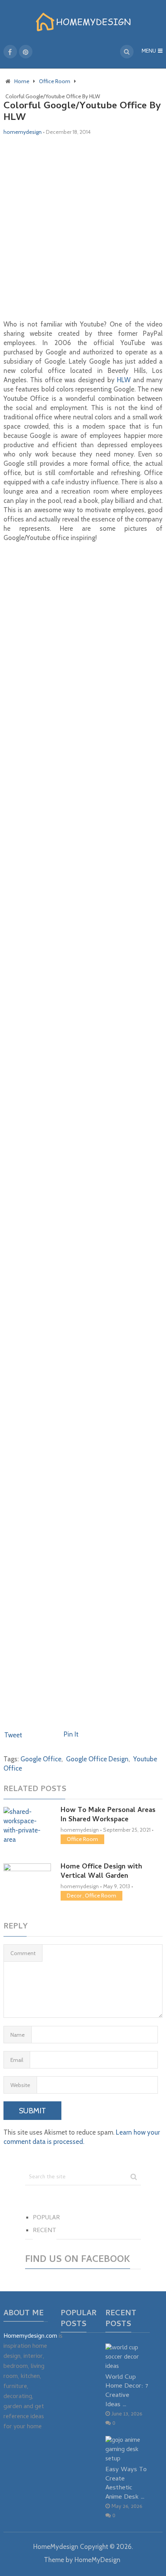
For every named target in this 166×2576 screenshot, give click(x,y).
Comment (23, 1953)
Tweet (13, 1735)
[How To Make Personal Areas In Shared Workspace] (27, 1826)
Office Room (82, 1839)
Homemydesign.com (30, 2337)
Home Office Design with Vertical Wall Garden (101, 1872)
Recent (45, 2231)
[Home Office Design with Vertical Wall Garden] (27, 1879)
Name (18, 2035)
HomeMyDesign (97, 2560)
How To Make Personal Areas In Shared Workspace (108, 1815)
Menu (149, 52)
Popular (46, 2218)
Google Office (41, 1759)
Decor (74, 1896)
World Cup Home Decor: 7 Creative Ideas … (127, 2391)
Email (17, 2060)
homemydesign (23, 132)
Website (20, 2085)
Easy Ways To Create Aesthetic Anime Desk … (126, 2484)
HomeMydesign (56, 2547)
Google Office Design (97, 1759)
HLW (124, 380)
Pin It (71, 1734)
